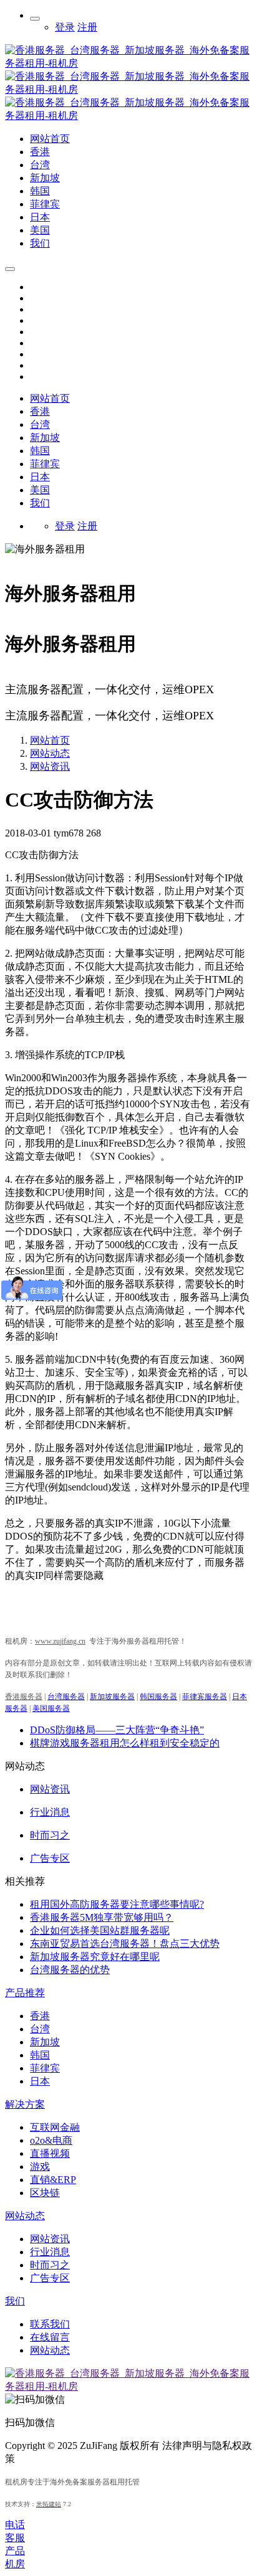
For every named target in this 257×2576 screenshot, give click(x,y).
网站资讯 (50, 766)
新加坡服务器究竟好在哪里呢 (95, 1957)
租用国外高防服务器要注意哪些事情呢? (117, 1904)
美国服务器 (51, 1708)
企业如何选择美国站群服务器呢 (100, 1930)
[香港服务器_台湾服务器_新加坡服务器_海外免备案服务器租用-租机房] (128, 116)
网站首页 (50, 398)
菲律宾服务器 (205, 1697)
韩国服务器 (158, 1697)
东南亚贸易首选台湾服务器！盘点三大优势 (125, 1944)
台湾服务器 (66, 1697)
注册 (87, 27)
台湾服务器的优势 (70, 1970)
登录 (65, 27)
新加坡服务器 (112, 1697)
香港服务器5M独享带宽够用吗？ (102, 1917)
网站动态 (50, 753)
